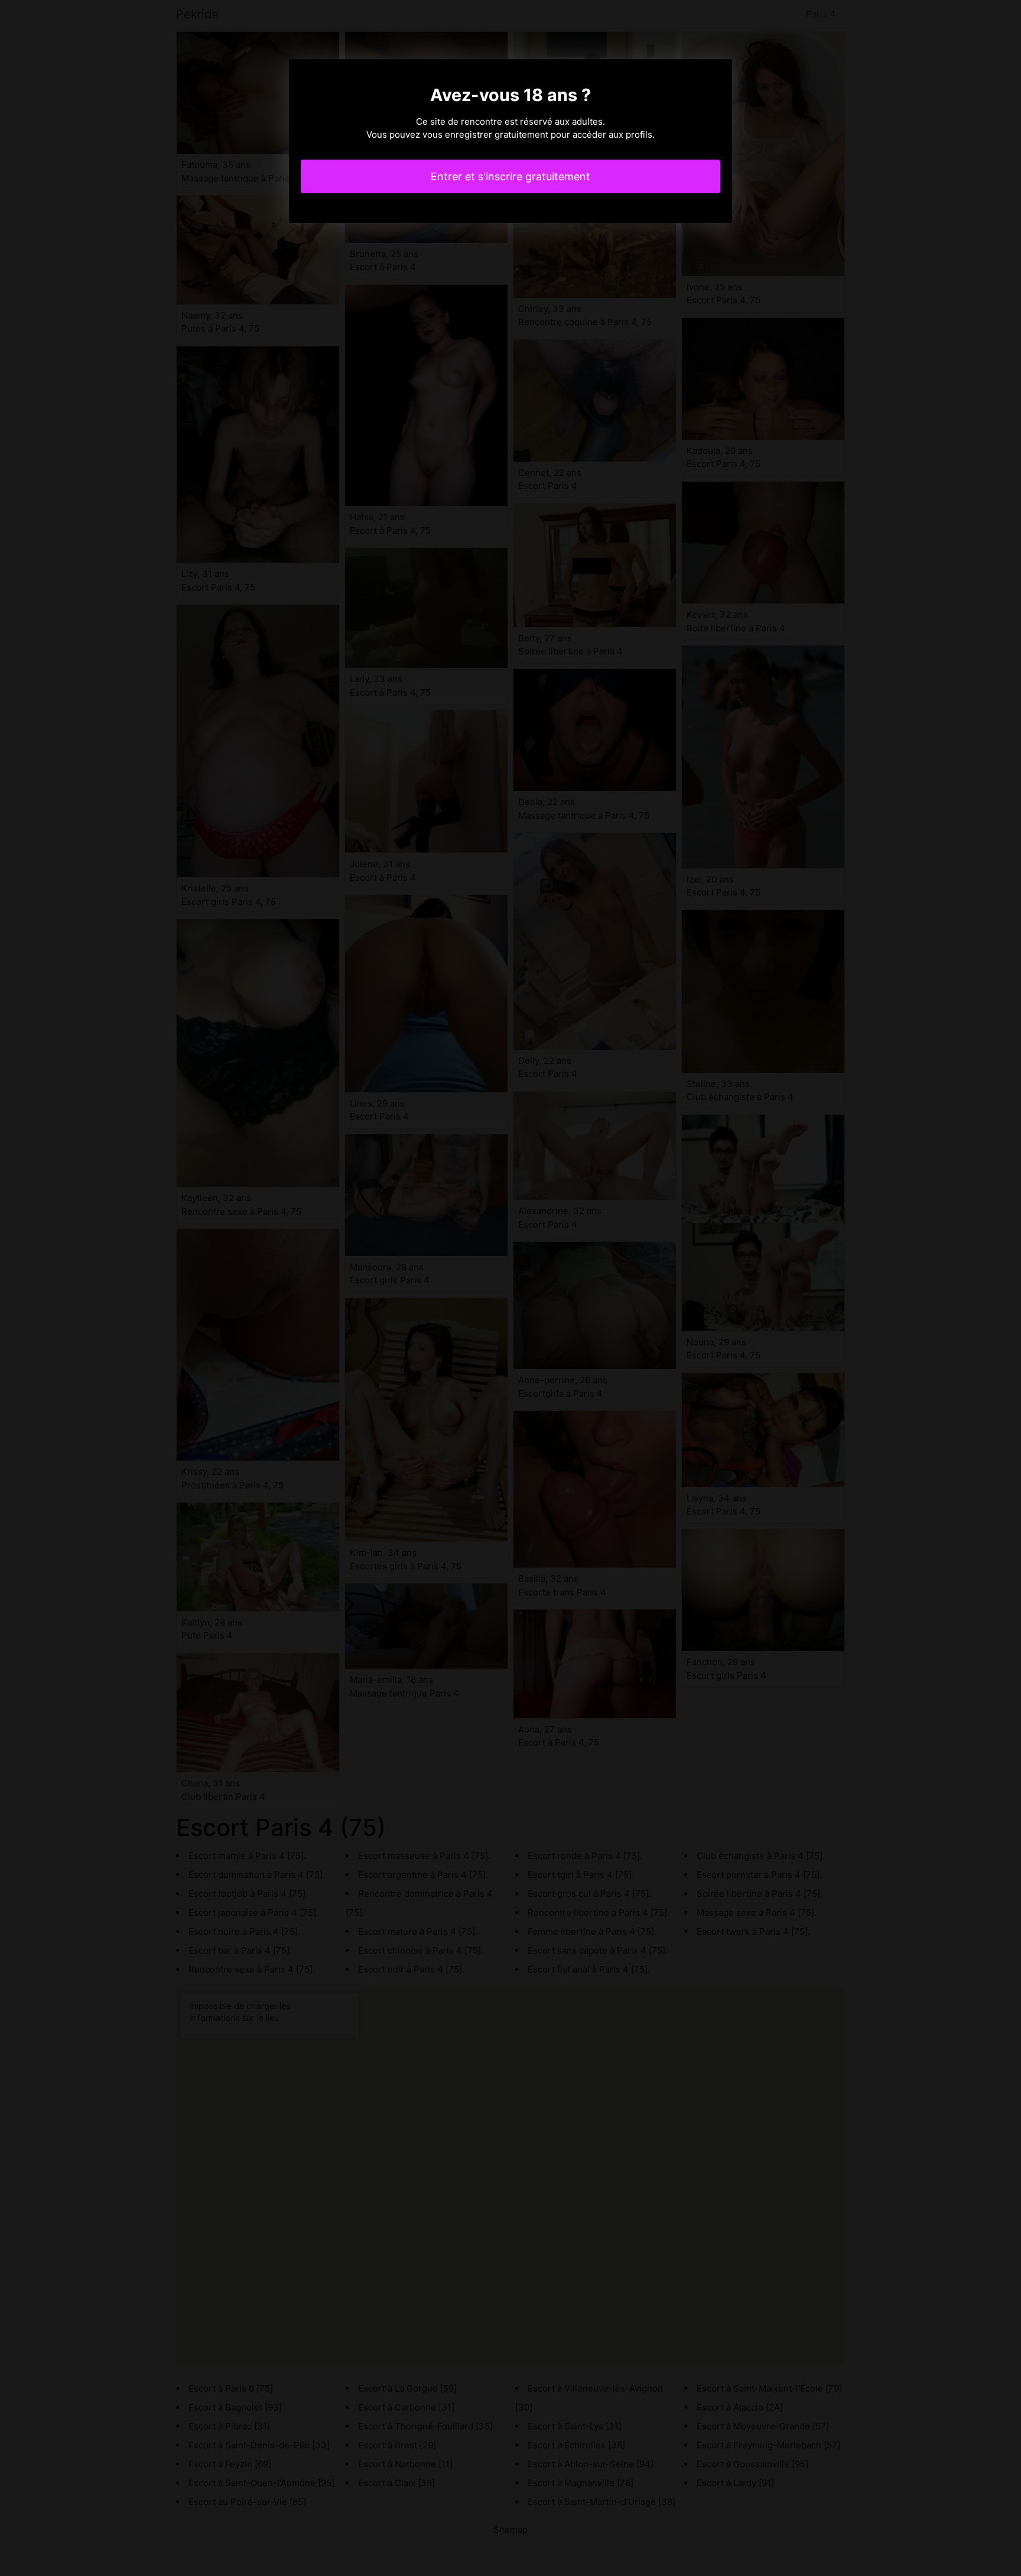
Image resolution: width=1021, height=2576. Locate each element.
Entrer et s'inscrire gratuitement (510, 176)
